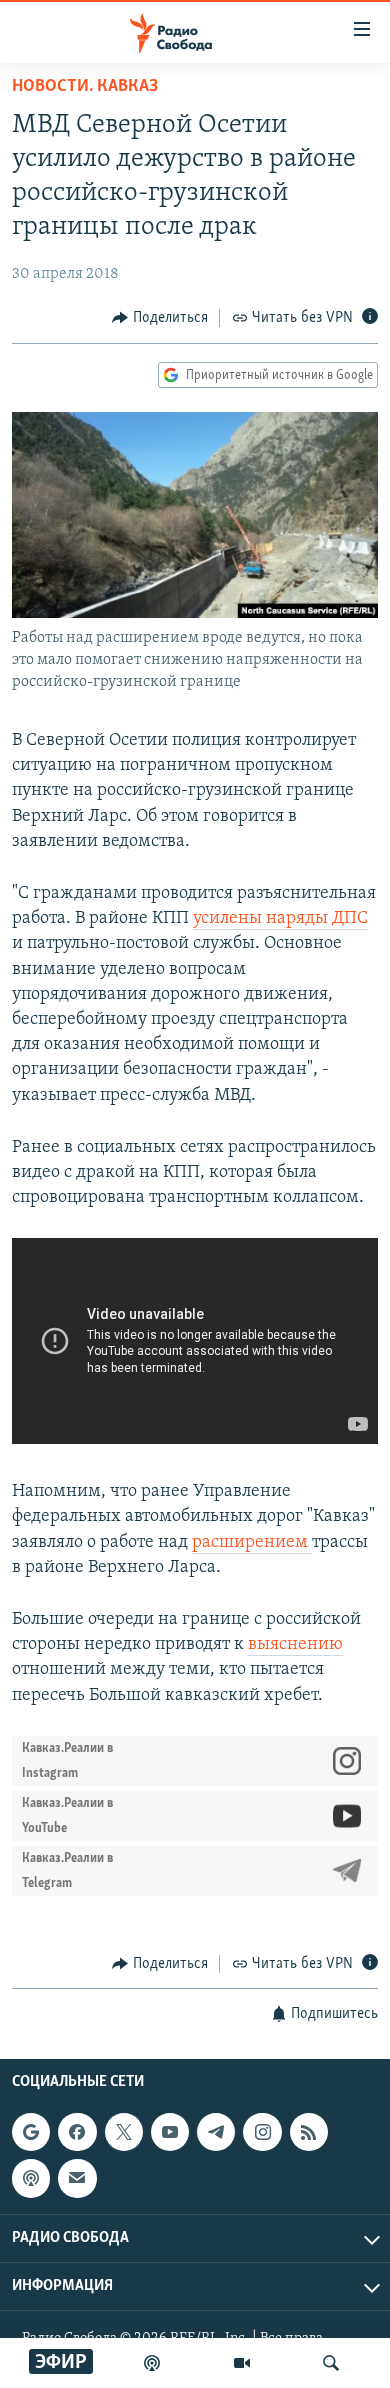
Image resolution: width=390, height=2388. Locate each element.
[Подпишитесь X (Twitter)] (124, 2132)
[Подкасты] (31, 2179)
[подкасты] (152, 2363)
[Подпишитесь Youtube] (170, 2132)
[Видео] (242, 2363)
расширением (252, 1543)
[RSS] (309, 2132)
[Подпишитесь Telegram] (216, 2132)
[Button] (160, 318)
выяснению (295, 1645)
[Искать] (331, 2363)
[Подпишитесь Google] (31, 2132)
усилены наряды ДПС (280, 919)
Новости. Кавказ (85, 87)
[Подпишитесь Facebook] (77, 2132)
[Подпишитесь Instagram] (262, 2132)
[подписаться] (77, 2179)
